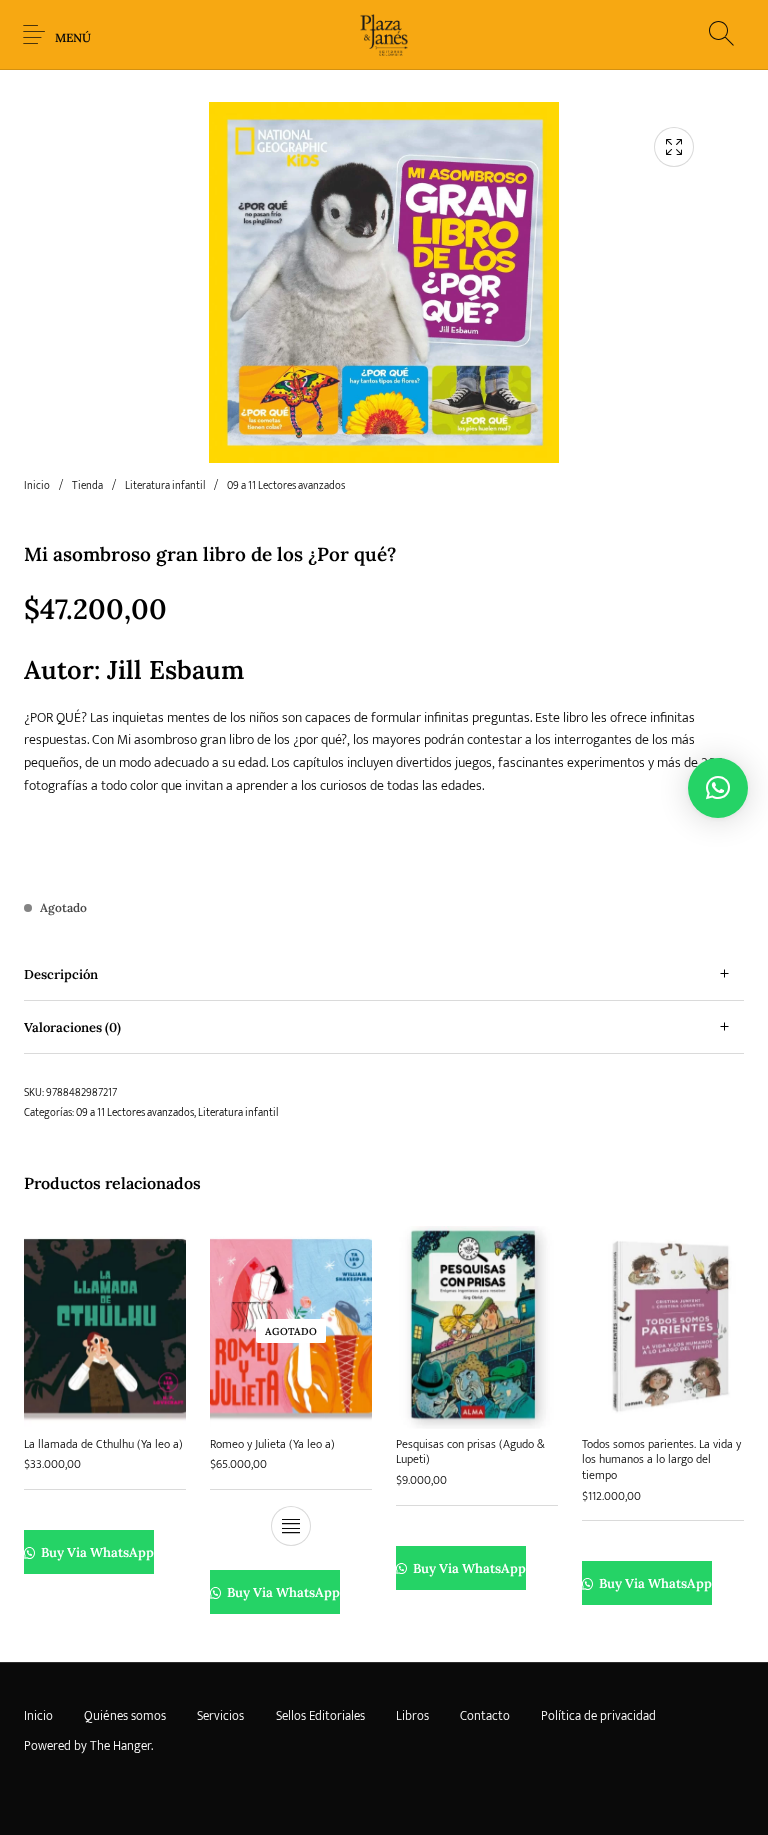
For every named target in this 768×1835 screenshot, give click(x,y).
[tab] (384, 974)
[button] (718, 788)
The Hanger (120, 1746)
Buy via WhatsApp (96, 1552)
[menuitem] (38, 1716)
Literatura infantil (165, 486)
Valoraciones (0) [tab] (72, 1027)
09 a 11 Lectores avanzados (286, 486)
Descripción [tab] (61, 974)
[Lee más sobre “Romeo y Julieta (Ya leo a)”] (291, 1526)
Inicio (37, 486)
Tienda (87, 486)
